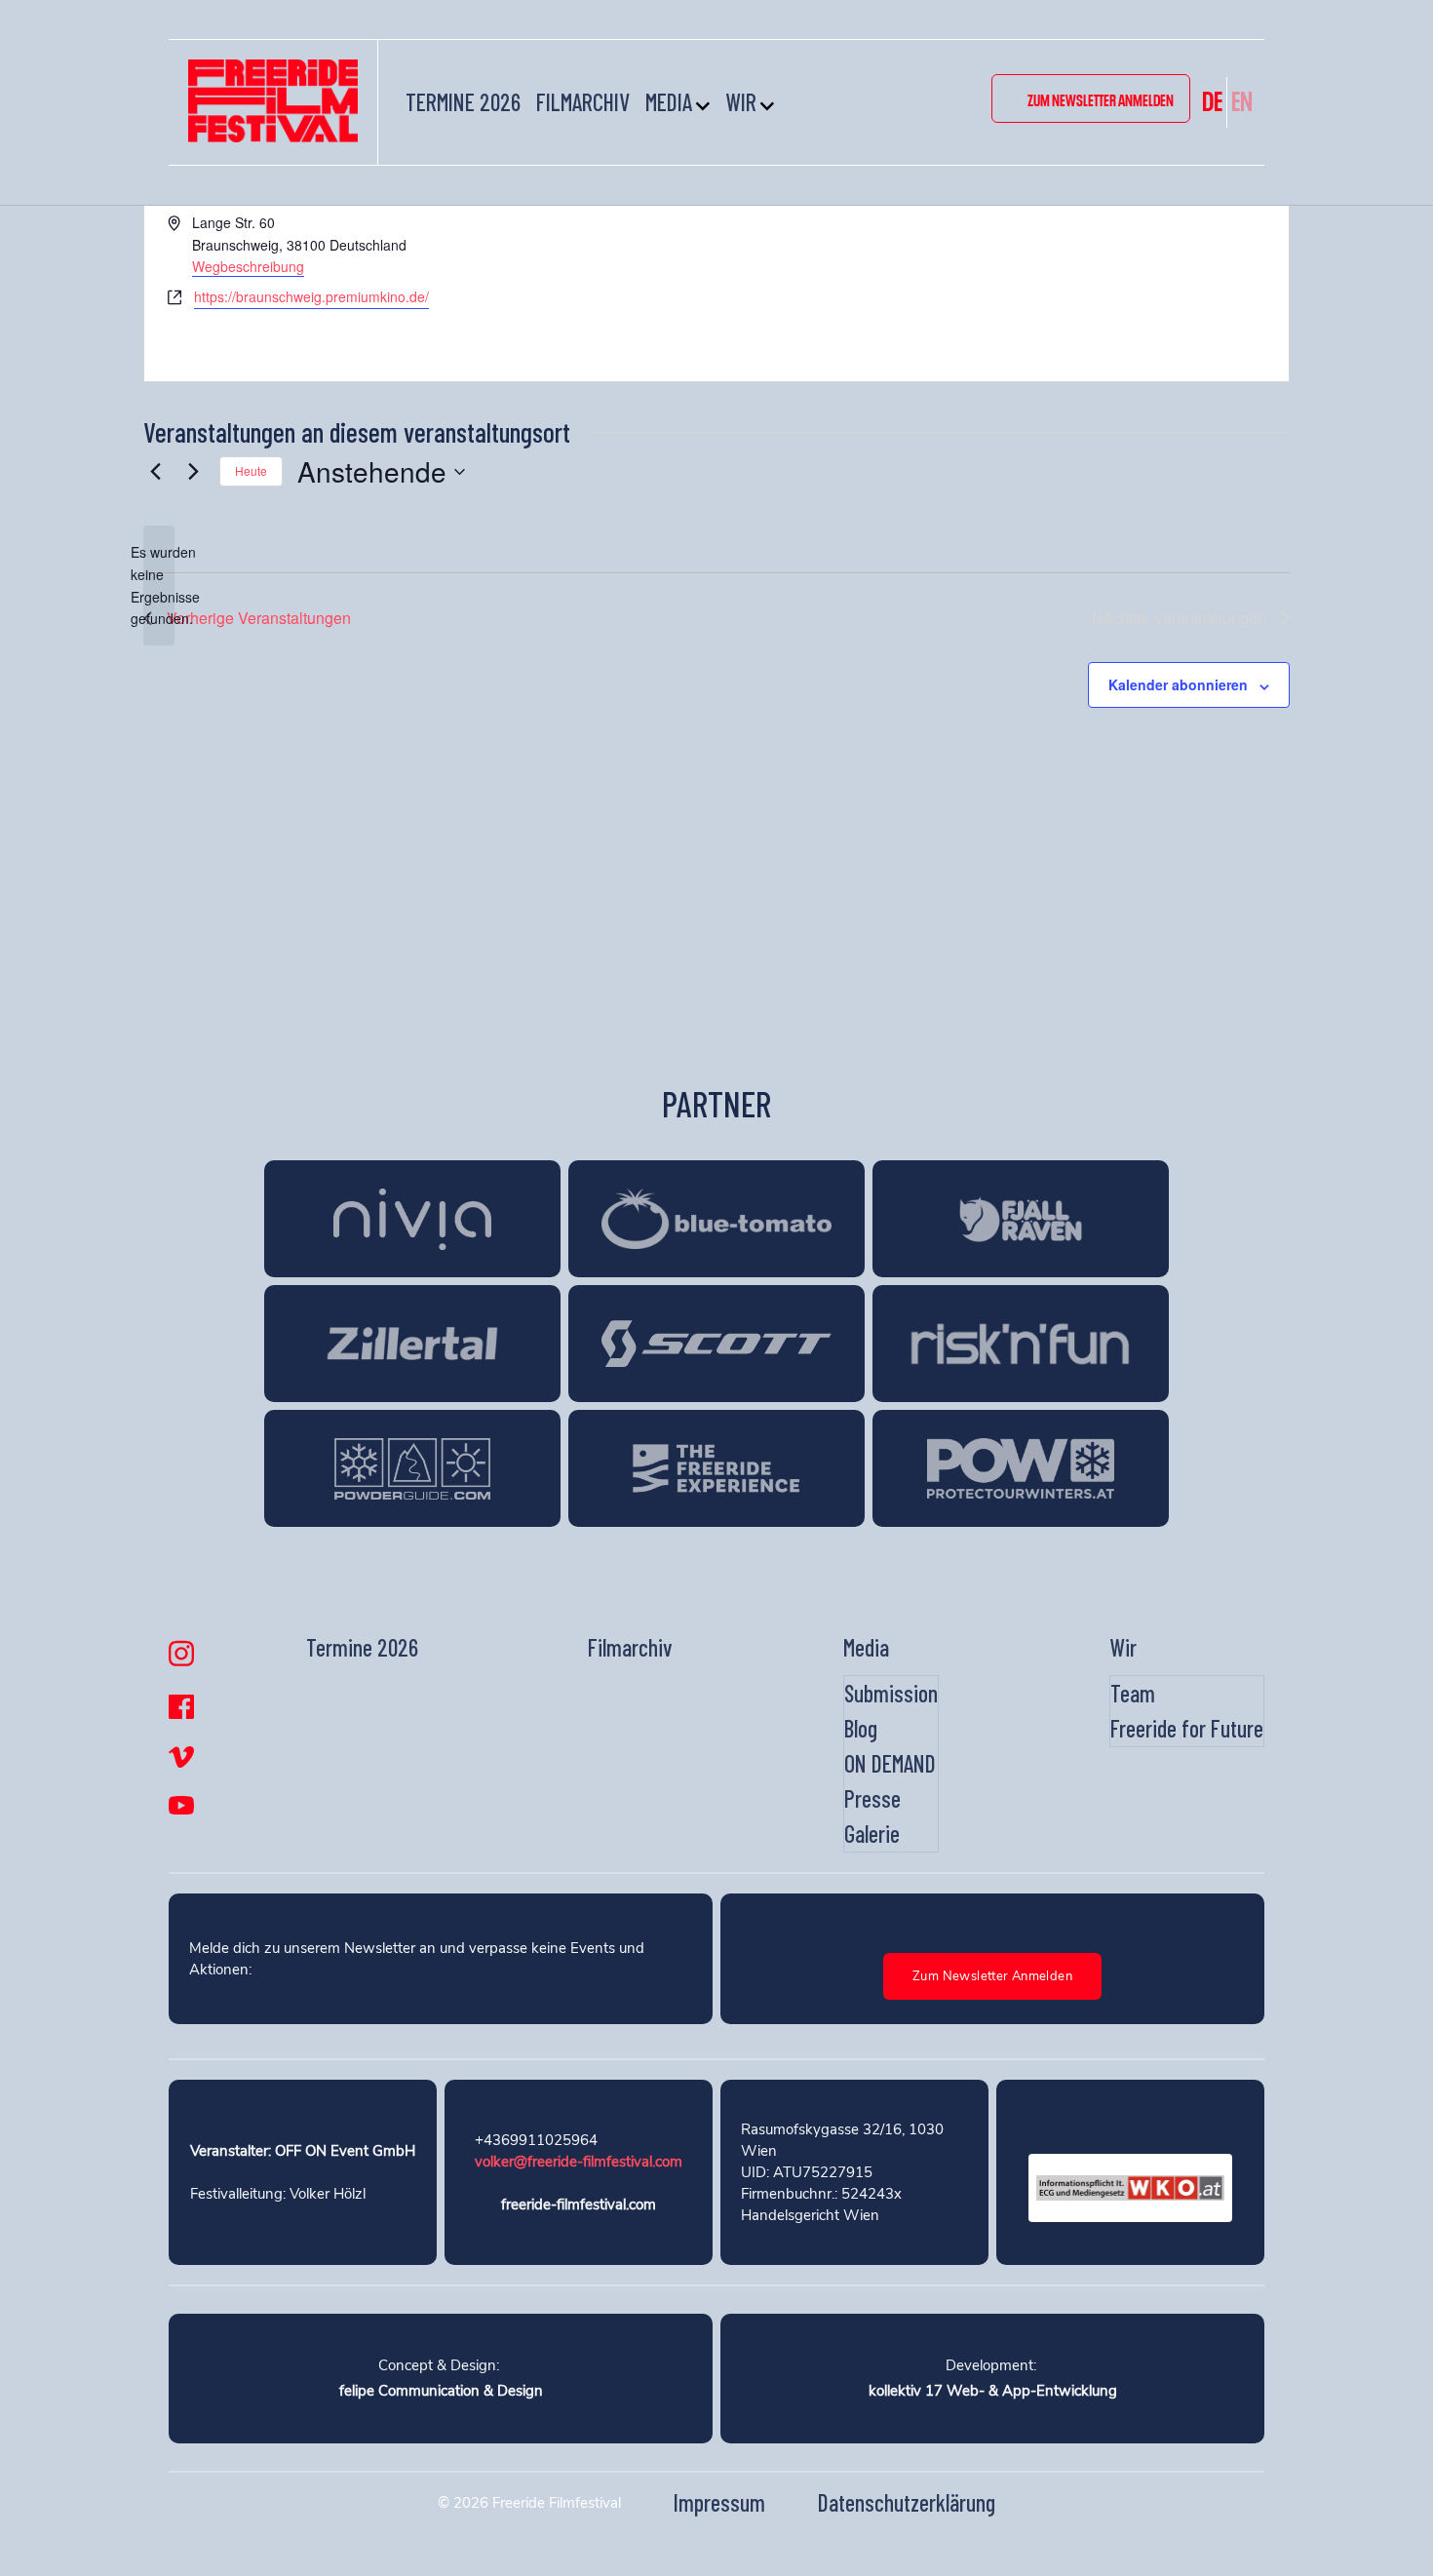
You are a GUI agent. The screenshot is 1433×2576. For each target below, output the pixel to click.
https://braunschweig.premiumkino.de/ (311, 296)
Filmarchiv (583, 102)
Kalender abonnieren (1178, 684)
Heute (251, 470)
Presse (872, 1798)
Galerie (872, 1834)
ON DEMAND (890, 1763)
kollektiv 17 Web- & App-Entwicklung (993, 2391)
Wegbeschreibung (248, 266)
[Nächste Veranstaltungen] (193, 472)
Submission (891, 1693)
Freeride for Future (1187, 1728)
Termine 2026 (463, 102)
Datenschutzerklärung (907, 2502)
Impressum (719, 2502)
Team (1133, 1693)
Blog (861, 1728)
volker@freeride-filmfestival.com (579, 2162)
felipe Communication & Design (441, 2391)
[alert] (159, 585)
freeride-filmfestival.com (579, 2205)
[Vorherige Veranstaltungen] (155, 472)
